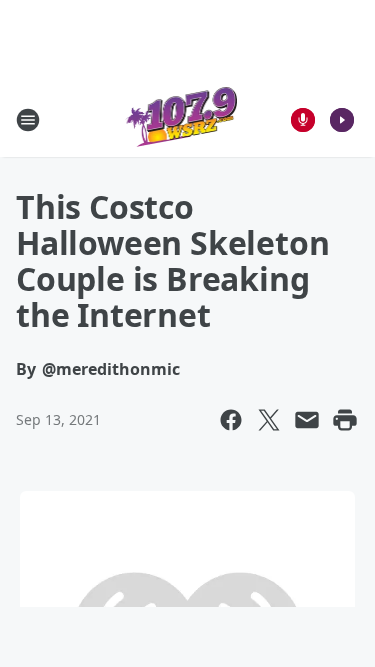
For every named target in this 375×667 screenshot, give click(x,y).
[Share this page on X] (269, 420)
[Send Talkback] (303, 120)
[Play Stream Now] (342, 120)
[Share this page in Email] (307, 420)
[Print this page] (345, 420)
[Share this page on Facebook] (231, 420)
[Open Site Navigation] (28, 120)
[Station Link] (181, 119)
